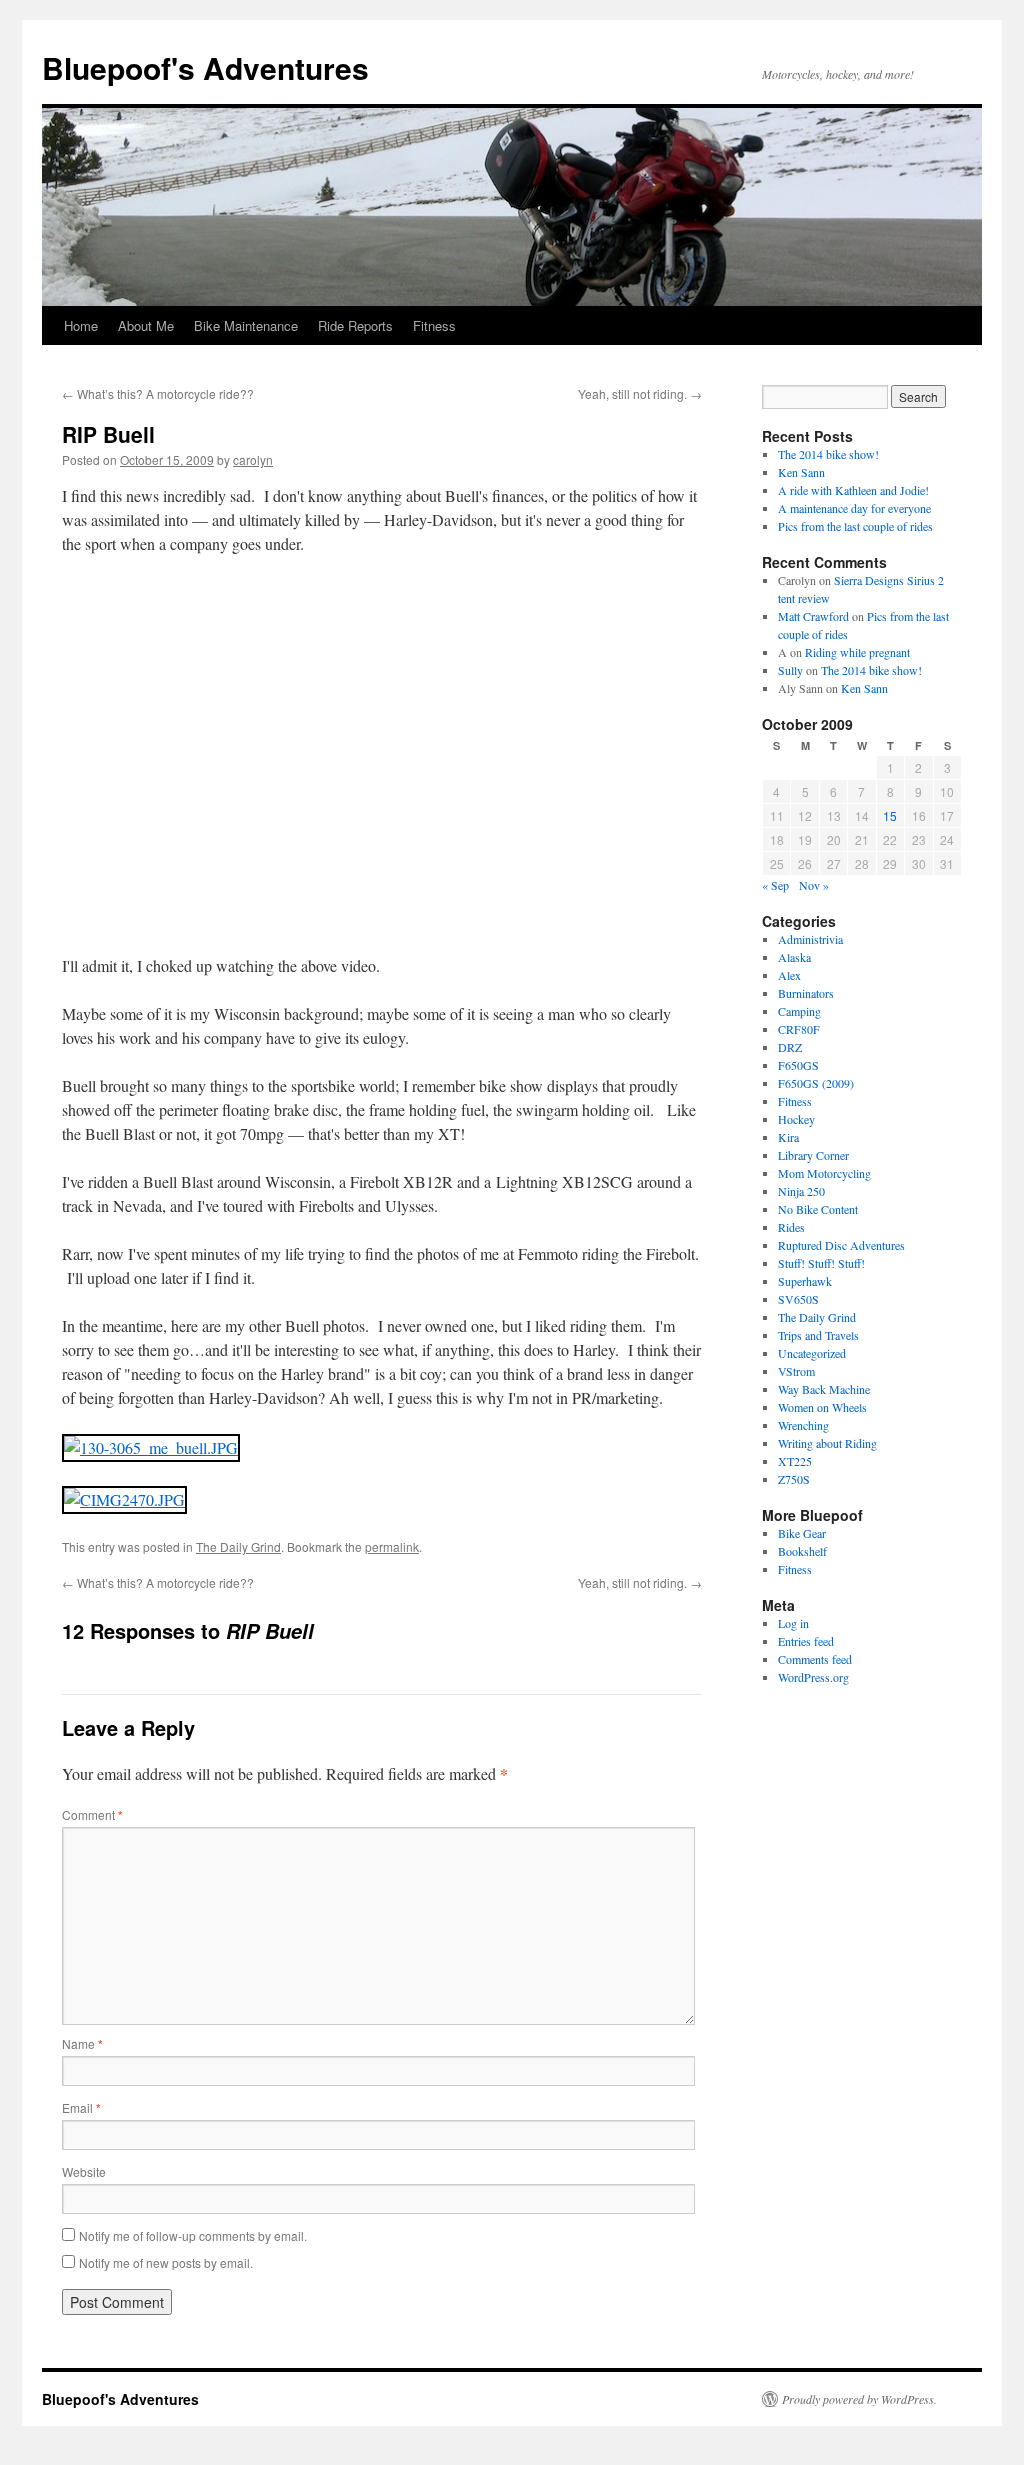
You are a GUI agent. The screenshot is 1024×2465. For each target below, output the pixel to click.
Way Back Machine (824, 1389)
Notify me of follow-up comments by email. (193, 2235)
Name (82, 2043)
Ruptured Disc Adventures (841, 1245)
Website (84, 2171)
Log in (793, 1623)
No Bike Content (818, 1209)
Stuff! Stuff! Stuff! (821, 1263)
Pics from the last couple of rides (855, 526)
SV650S (798, 1299)
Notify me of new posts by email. (166, 2262)
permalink (392, 1546)
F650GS (798, 1065)
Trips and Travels (818, 1335)
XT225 (795, 1461)
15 (890, 815)
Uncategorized (812, 1353)
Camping (799, 1011)
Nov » (814, 885)
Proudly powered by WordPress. (859, 2399)
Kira (788, 1137)
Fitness (434, 325)
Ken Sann (801, 472)
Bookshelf (802, 1551)
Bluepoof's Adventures (205, 67)
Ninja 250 (801, 1191)
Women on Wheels (822, 1407)
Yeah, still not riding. (640, 393)
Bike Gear (802, 1533)
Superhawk (805, 1281)
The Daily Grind (238, 1546)
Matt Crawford (813, 616)
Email (81, 2107)
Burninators (806, 993)
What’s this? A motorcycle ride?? (158, 393)
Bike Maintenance (246, 325)
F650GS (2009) (816, 1083)
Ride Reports (355, 325)
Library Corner (813, 1155)
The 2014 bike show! (828, 454)
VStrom (796, 1371)
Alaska (794, 957)
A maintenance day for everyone (854, 508)
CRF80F (799, 1029)
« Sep (775, 885)
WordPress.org (813, 1677)
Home (81, 325)
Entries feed (806, 1641)
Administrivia (810, 939)
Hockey (796, 1119)
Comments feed (815, 1659)
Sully (790, 670)
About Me (146, 325)
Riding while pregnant (857, 652)
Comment (92, 1814)
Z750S (794, 1479)
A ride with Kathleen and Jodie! (853, 490)
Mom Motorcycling (824, 1173)
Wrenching (803, 1425)
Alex (789, 975)
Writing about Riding (827, 1443)
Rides (791, 1227)
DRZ (790, 1047)
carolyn (253, 459)
